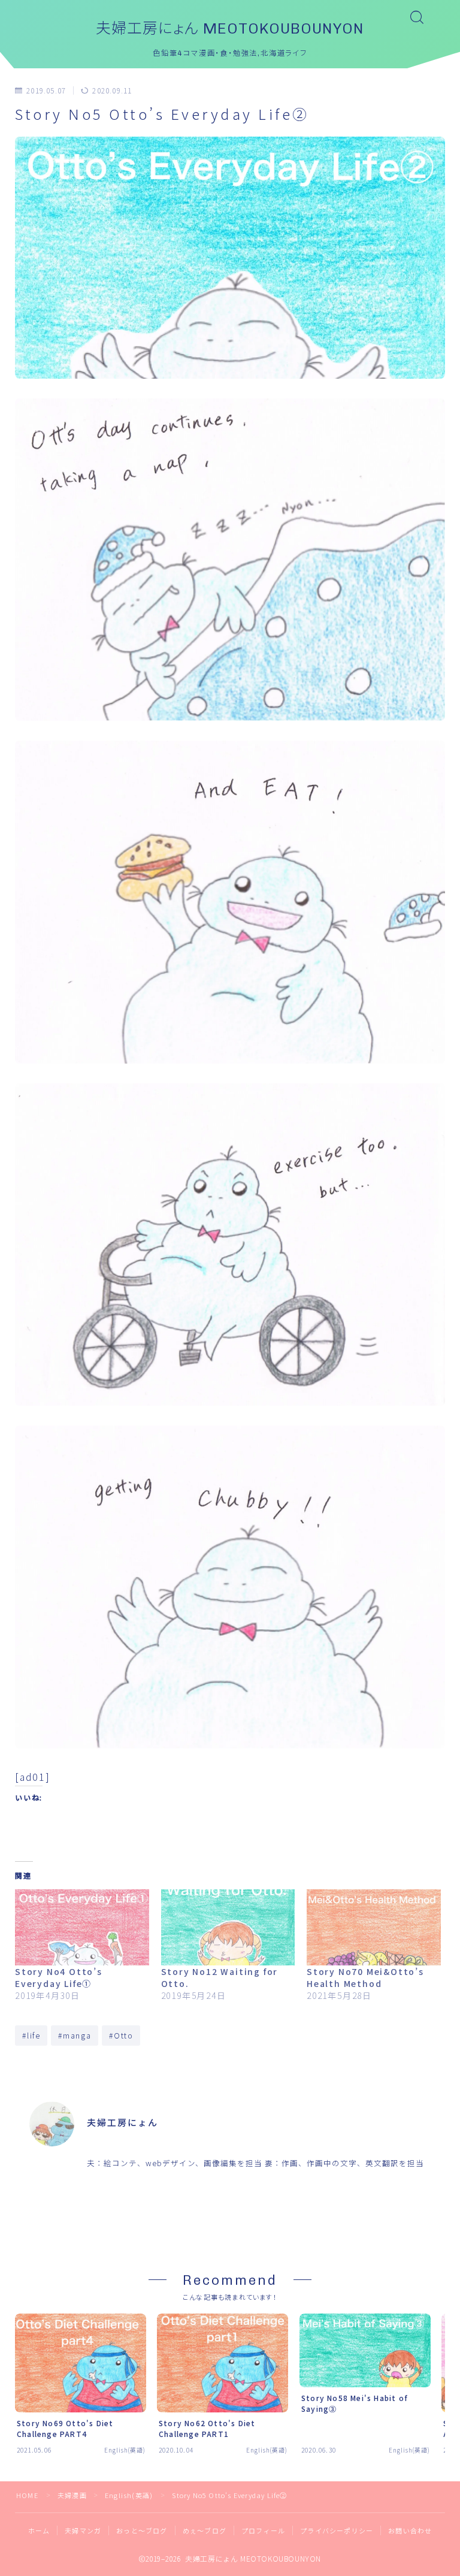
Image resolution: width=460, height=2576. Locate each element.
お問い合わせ (410, 2530)
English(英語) (178, 91)
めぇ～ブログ (205, 2530)
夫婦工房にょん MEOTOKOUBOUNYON (230, 28)
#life (31, 2035)
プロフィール (263, 2530)
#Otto (121, 2035)
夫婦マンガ (83, 2530)
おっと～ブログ (142, 2530)
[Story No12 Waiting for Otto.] (228, 1928)
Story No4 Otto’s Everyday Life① (59, 1977)
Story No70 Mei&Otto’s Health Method (365, 1977)
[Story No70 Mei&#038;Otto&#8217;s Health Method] (374, 1928)
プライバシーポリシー (337, 2530)
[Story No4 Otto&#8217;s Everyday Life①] (82, 1928)
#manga (75, 2035)
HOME (27, 2495)
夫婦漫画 (72, 2495)
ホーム (39, 2530)
